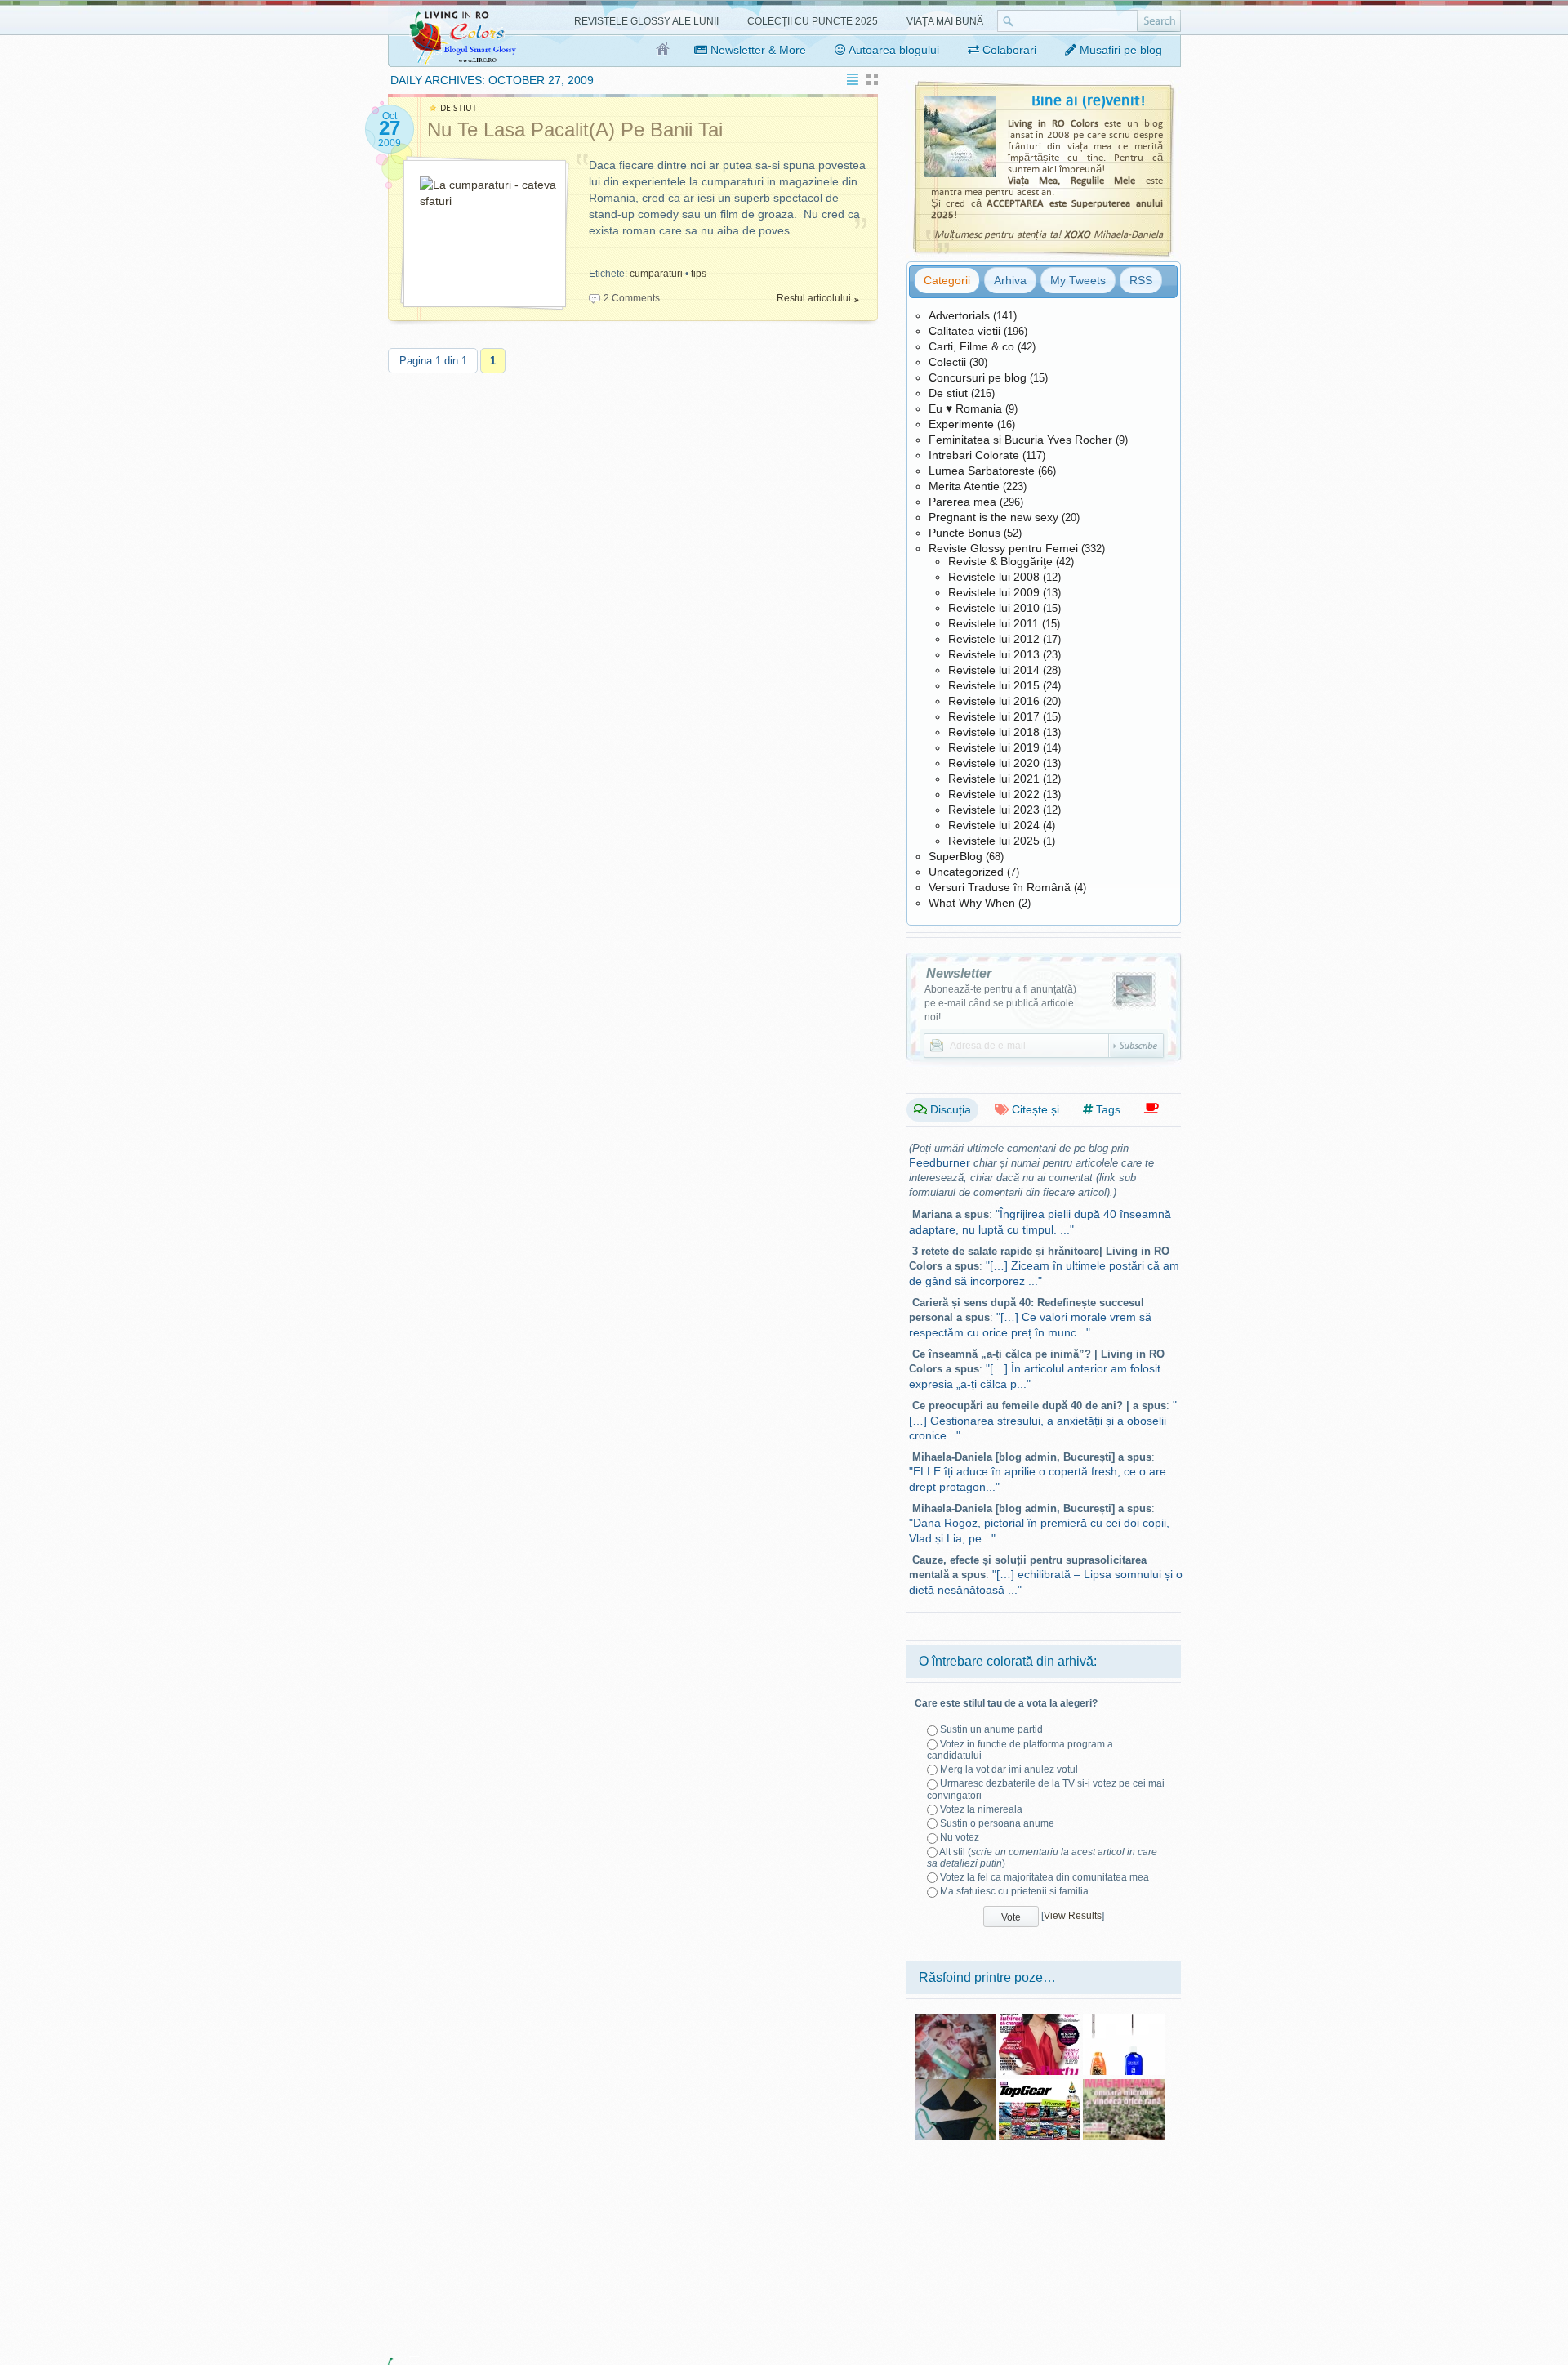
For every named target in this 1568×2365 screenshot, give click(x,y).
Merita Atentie (964, 486)
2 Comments (632, 298)
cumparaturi (656, 274)
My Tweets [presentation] (1078, 280)
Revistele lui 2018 (994, 732)
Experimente (961, 424)
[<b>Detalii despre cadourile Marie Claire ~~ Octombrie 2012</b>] (1124, 2019)
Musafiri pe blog (1119, 50)
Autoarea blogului (893, 50)
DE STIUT (459, 108)
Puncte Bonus (964, 533)
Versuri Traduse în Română (1000, 887)
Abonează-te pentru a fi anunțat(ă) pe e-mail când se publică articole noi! (1000, 1003)
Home (664, 50)
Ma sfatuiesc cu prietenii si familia (1014, 1891)
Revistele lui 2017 (994, 716)
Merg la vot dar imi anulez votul (1009, 1769)
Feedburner (940, 1162)
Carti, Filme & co (971, 346)
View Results (1073, 1916)
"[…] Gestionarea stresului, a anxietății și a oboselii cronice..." (1043, 1420)
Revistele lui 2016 (994, 701)
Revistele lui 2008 (994, 577)
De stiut (948, 393)
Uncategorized (966, 872)
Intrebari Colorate (974, 455)
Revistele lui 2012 (994, 639)
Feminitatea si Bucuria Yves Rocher (1020, 440)
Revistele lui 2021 (994, 779)
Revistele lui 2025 (994, 841)
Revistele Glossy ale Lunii (646, 21)
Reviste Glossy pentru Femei (1003, 548)
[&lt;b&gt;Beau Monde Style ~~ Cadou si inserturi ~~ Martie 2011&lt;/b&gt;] (955, 2019)
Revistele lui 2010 (994, 608)
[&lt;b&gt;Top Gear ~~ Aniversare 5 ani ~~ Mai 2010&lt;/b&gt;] (1040, 2085)
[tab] (947, 280)
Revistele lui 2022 (994, 794)
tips (699, 274)
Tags (1107, 1109)
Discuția (949, 1109)
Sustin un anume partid (991, 1729)
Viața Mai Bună (945, 21)
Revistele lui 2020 (994, 763)
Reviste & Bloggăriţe (1000, 561)
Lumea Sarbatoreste (982, 471)
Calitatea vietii (964, 331)
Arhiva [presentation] (1010, 280)
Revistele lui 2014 (994, 670)
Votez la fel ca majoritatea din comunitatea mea (1045, 1877)
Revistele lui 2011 (993, 623)
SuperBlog (955, 856)
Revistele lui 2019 (994, 747)
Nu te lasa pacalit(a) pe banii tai (575, 129)
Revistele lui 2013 (994, 654)
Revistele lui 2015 (994, 685)
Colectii (947, 362)
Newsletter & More (757, 50)
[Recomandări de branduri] (1151, 1109)
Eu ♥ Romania (965, 408)
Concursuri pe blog (978, 377)
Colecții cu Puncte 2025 (813, 21)
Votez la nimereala (981, 1809)
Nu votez (960, 1837)
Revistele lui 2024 (994, 825)
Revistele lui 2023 (994, 810)
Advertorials (959, 315)
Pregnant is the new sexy (993, 517)
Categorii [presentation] (947, 280)
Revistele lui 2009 (994, 592)
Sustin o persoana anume (997, 1823)
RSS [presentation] (1141, 280)
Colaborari (1008, 50)
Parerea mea (962, 502)
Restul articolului (814, 298)
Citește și (1034, 1109)
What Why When (972, 903)
